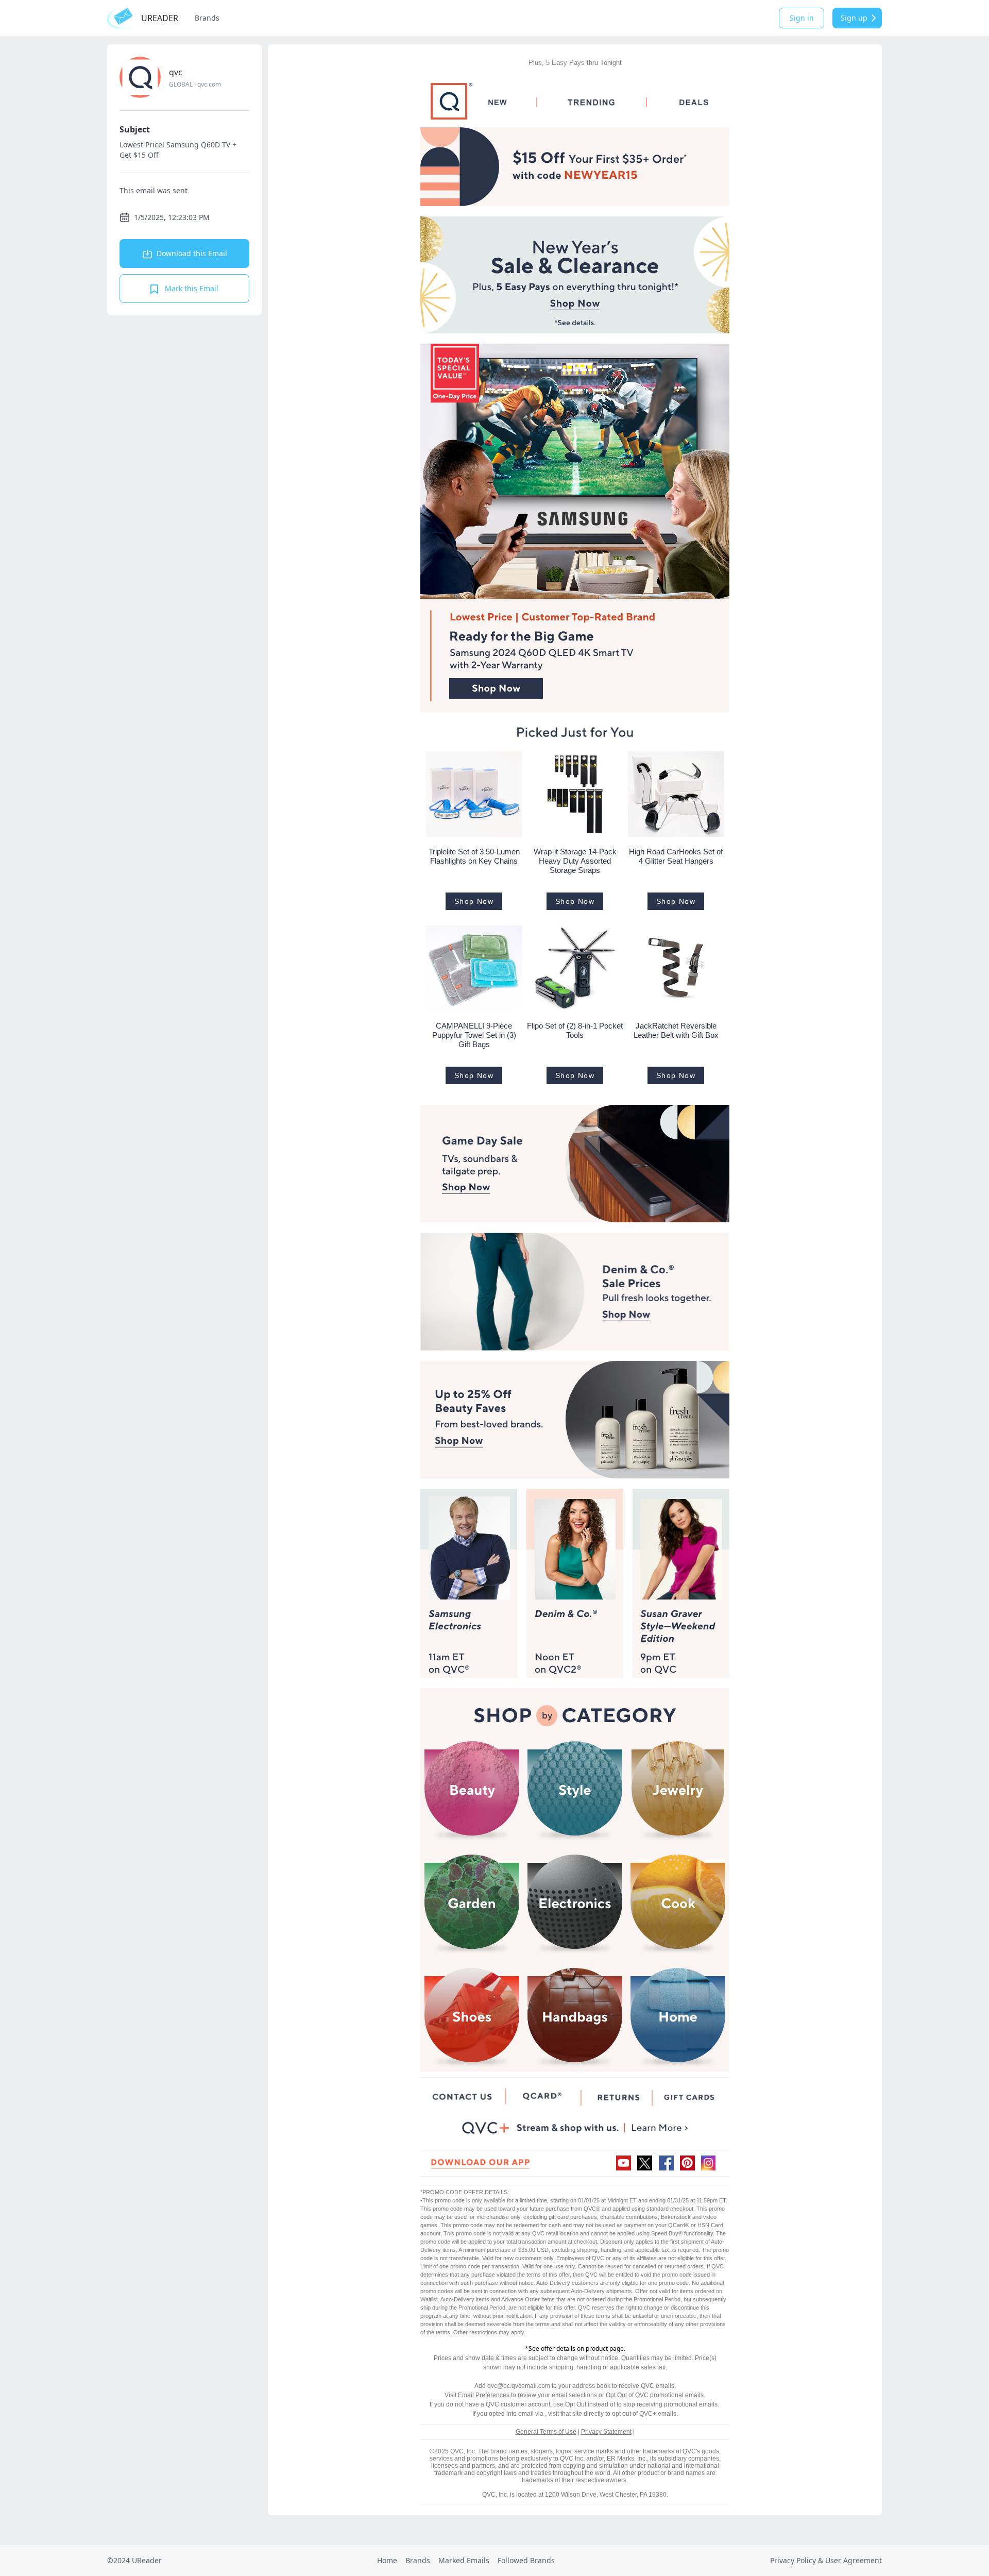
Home (387, 2560)
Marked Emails (464, 2560)
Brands (207, 18)
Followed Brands (526, 2560)
